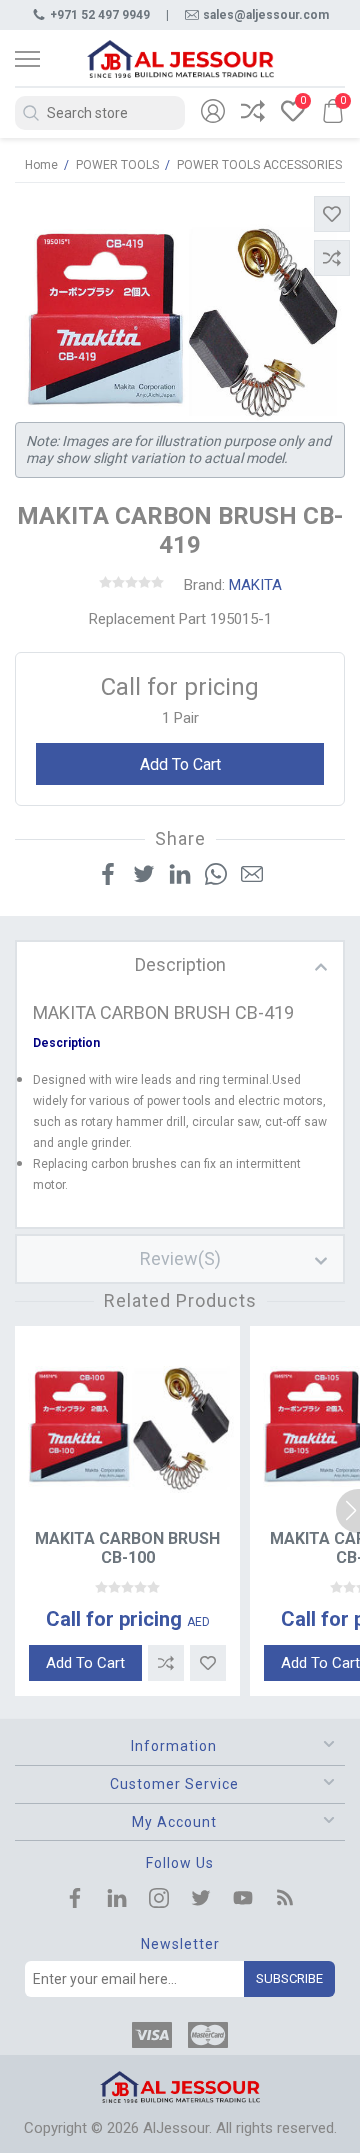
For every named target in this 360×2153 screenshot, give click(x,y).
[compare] (253, 113)
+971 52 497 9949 (100, 15)
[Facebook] (75, 1900)
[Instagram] (159, 1900)
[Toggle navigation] (45, 59)
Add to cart (180, 764)
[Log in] (213, 113)
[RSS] (285, 1900)
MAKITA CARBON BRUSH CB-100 (127, 1548)
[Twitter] (201, 1900)
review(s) (180, 1258)
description (180, 964)
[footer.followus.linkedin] (117, 1900)
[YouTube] (243, 1900)
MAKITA (255, 585)
